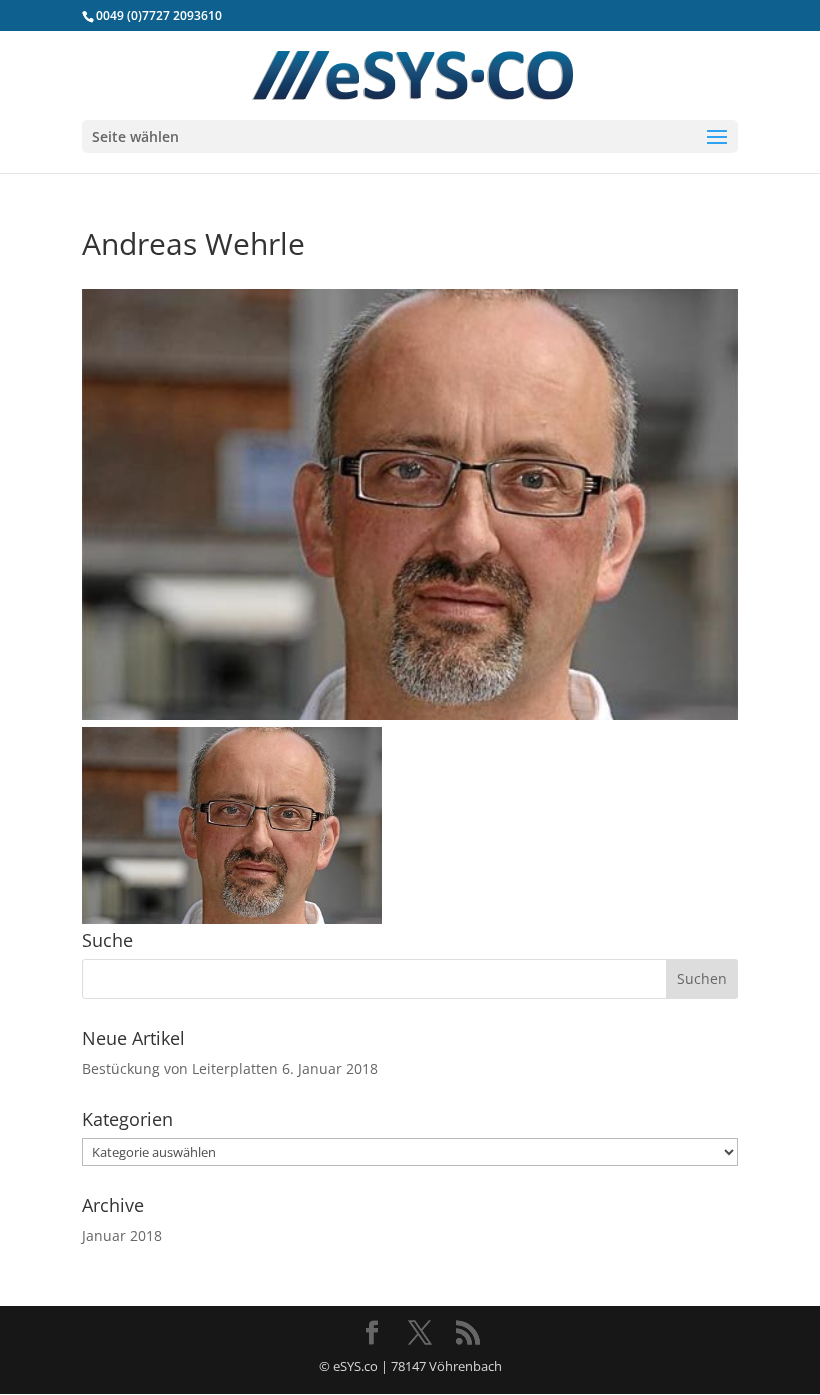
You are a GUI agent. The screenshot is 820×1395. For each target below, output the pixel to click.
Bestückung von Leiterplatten (180, 1068)
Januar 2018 (122, 1235)
